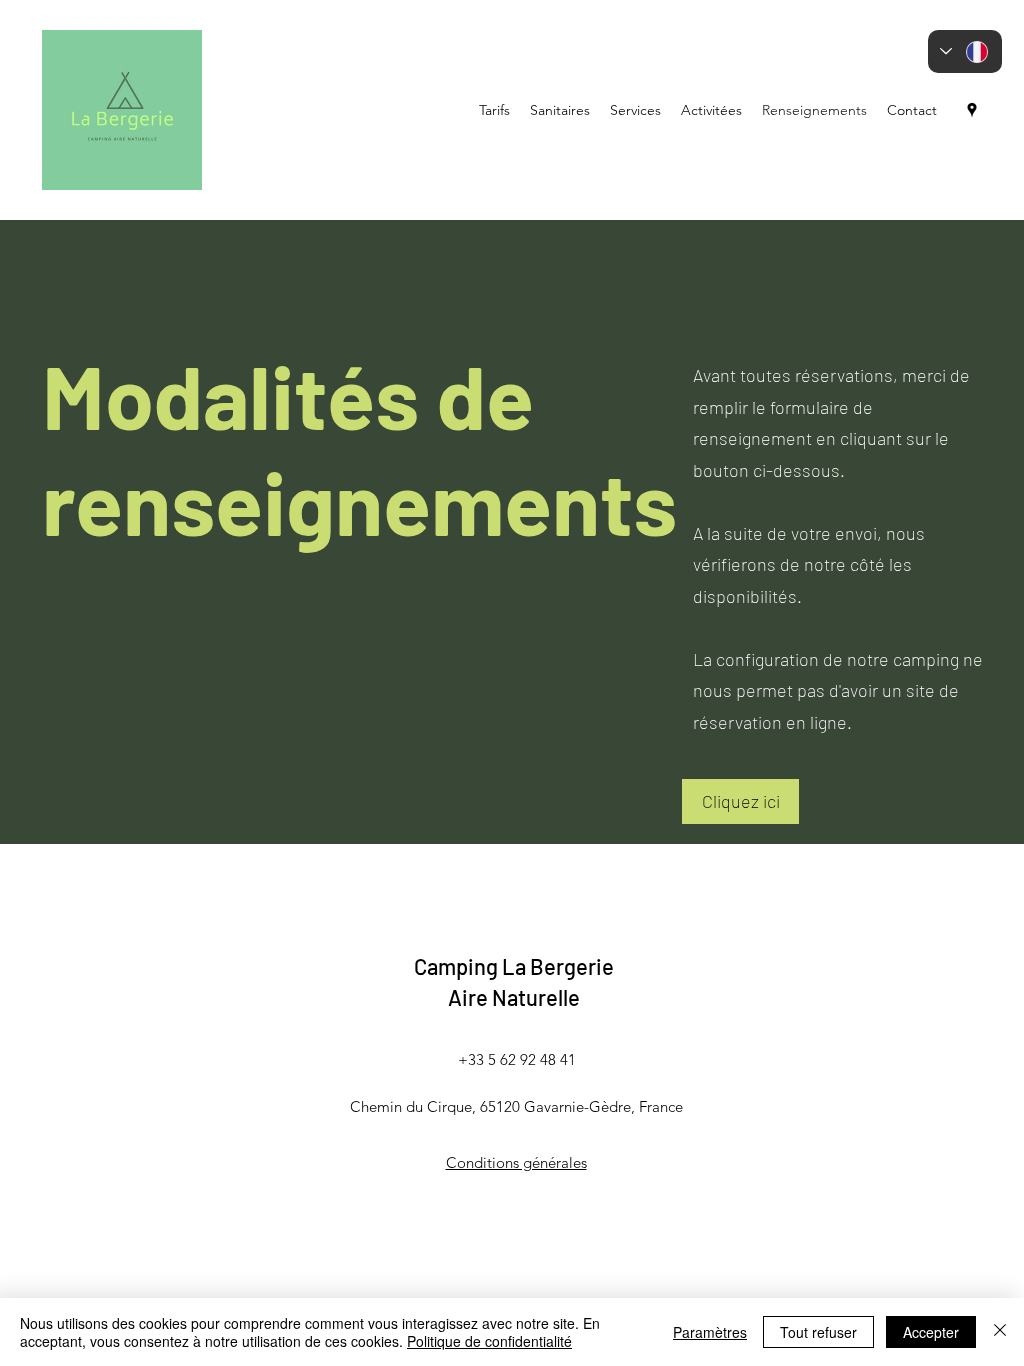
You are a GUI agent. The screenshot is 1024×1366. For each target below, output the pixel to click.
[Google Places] (972, 110)
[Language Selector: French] (965, 51)
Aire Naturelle (514, 997)
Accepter (931, 1332)
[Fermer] (1000, 1332)
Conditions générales (516, 1162)
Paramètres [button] (710, 1332)
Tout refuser (818, 1332)
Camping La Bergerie (514, 966)
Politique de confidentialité (489, 1341)
